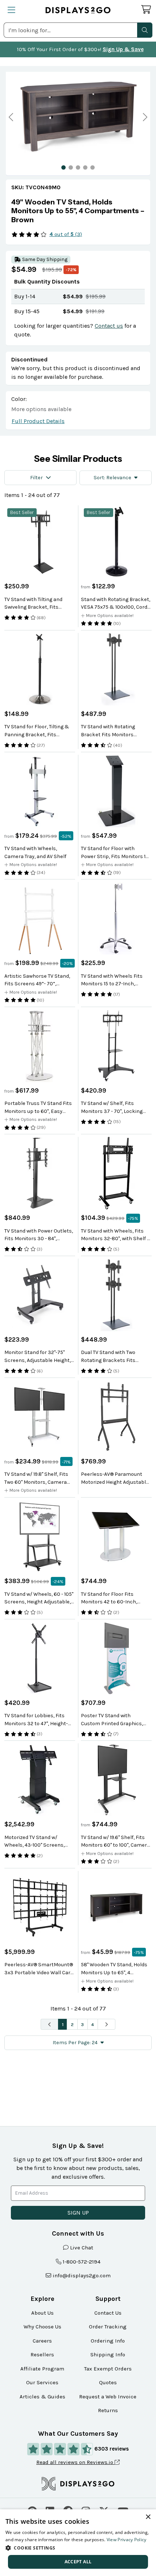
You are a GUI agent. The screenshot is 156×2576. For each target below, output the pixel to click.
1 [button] (63, 2024)
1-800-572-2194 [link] (82, 2262)
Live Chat (82, 2248)
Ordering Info (108, 2341)
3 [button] (82, 2024)
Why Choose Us (42, 2327)
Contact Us (108, 2313)
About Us (42, 2313)
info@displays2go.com (82, 2275)
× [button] (148, 2517)
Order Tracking (108, 2327)
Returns (108, 2410)
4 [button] (93, 2024)
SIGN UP (78, 2213)
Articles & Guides (42, 2397)
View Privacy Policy (127, 2540)
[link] (78, 211)
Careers (42, 2341)
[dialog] (78, 2543)
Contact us (109, 326)
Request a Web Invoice (108, 2397)
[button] (145, 30)
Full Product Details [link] (38, 421)
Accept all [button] (78, 2562)
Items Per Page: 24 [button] (75, 2043)
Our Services (42, 2382)
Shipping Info (108, 2355)
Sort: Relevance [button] (112, 478)
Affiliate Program (42, 2369)
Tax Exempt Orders (108, 2369)
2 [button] (72, 2024)
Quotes (108, 2382)
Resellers (42, 2355)
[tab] (63, 167)
